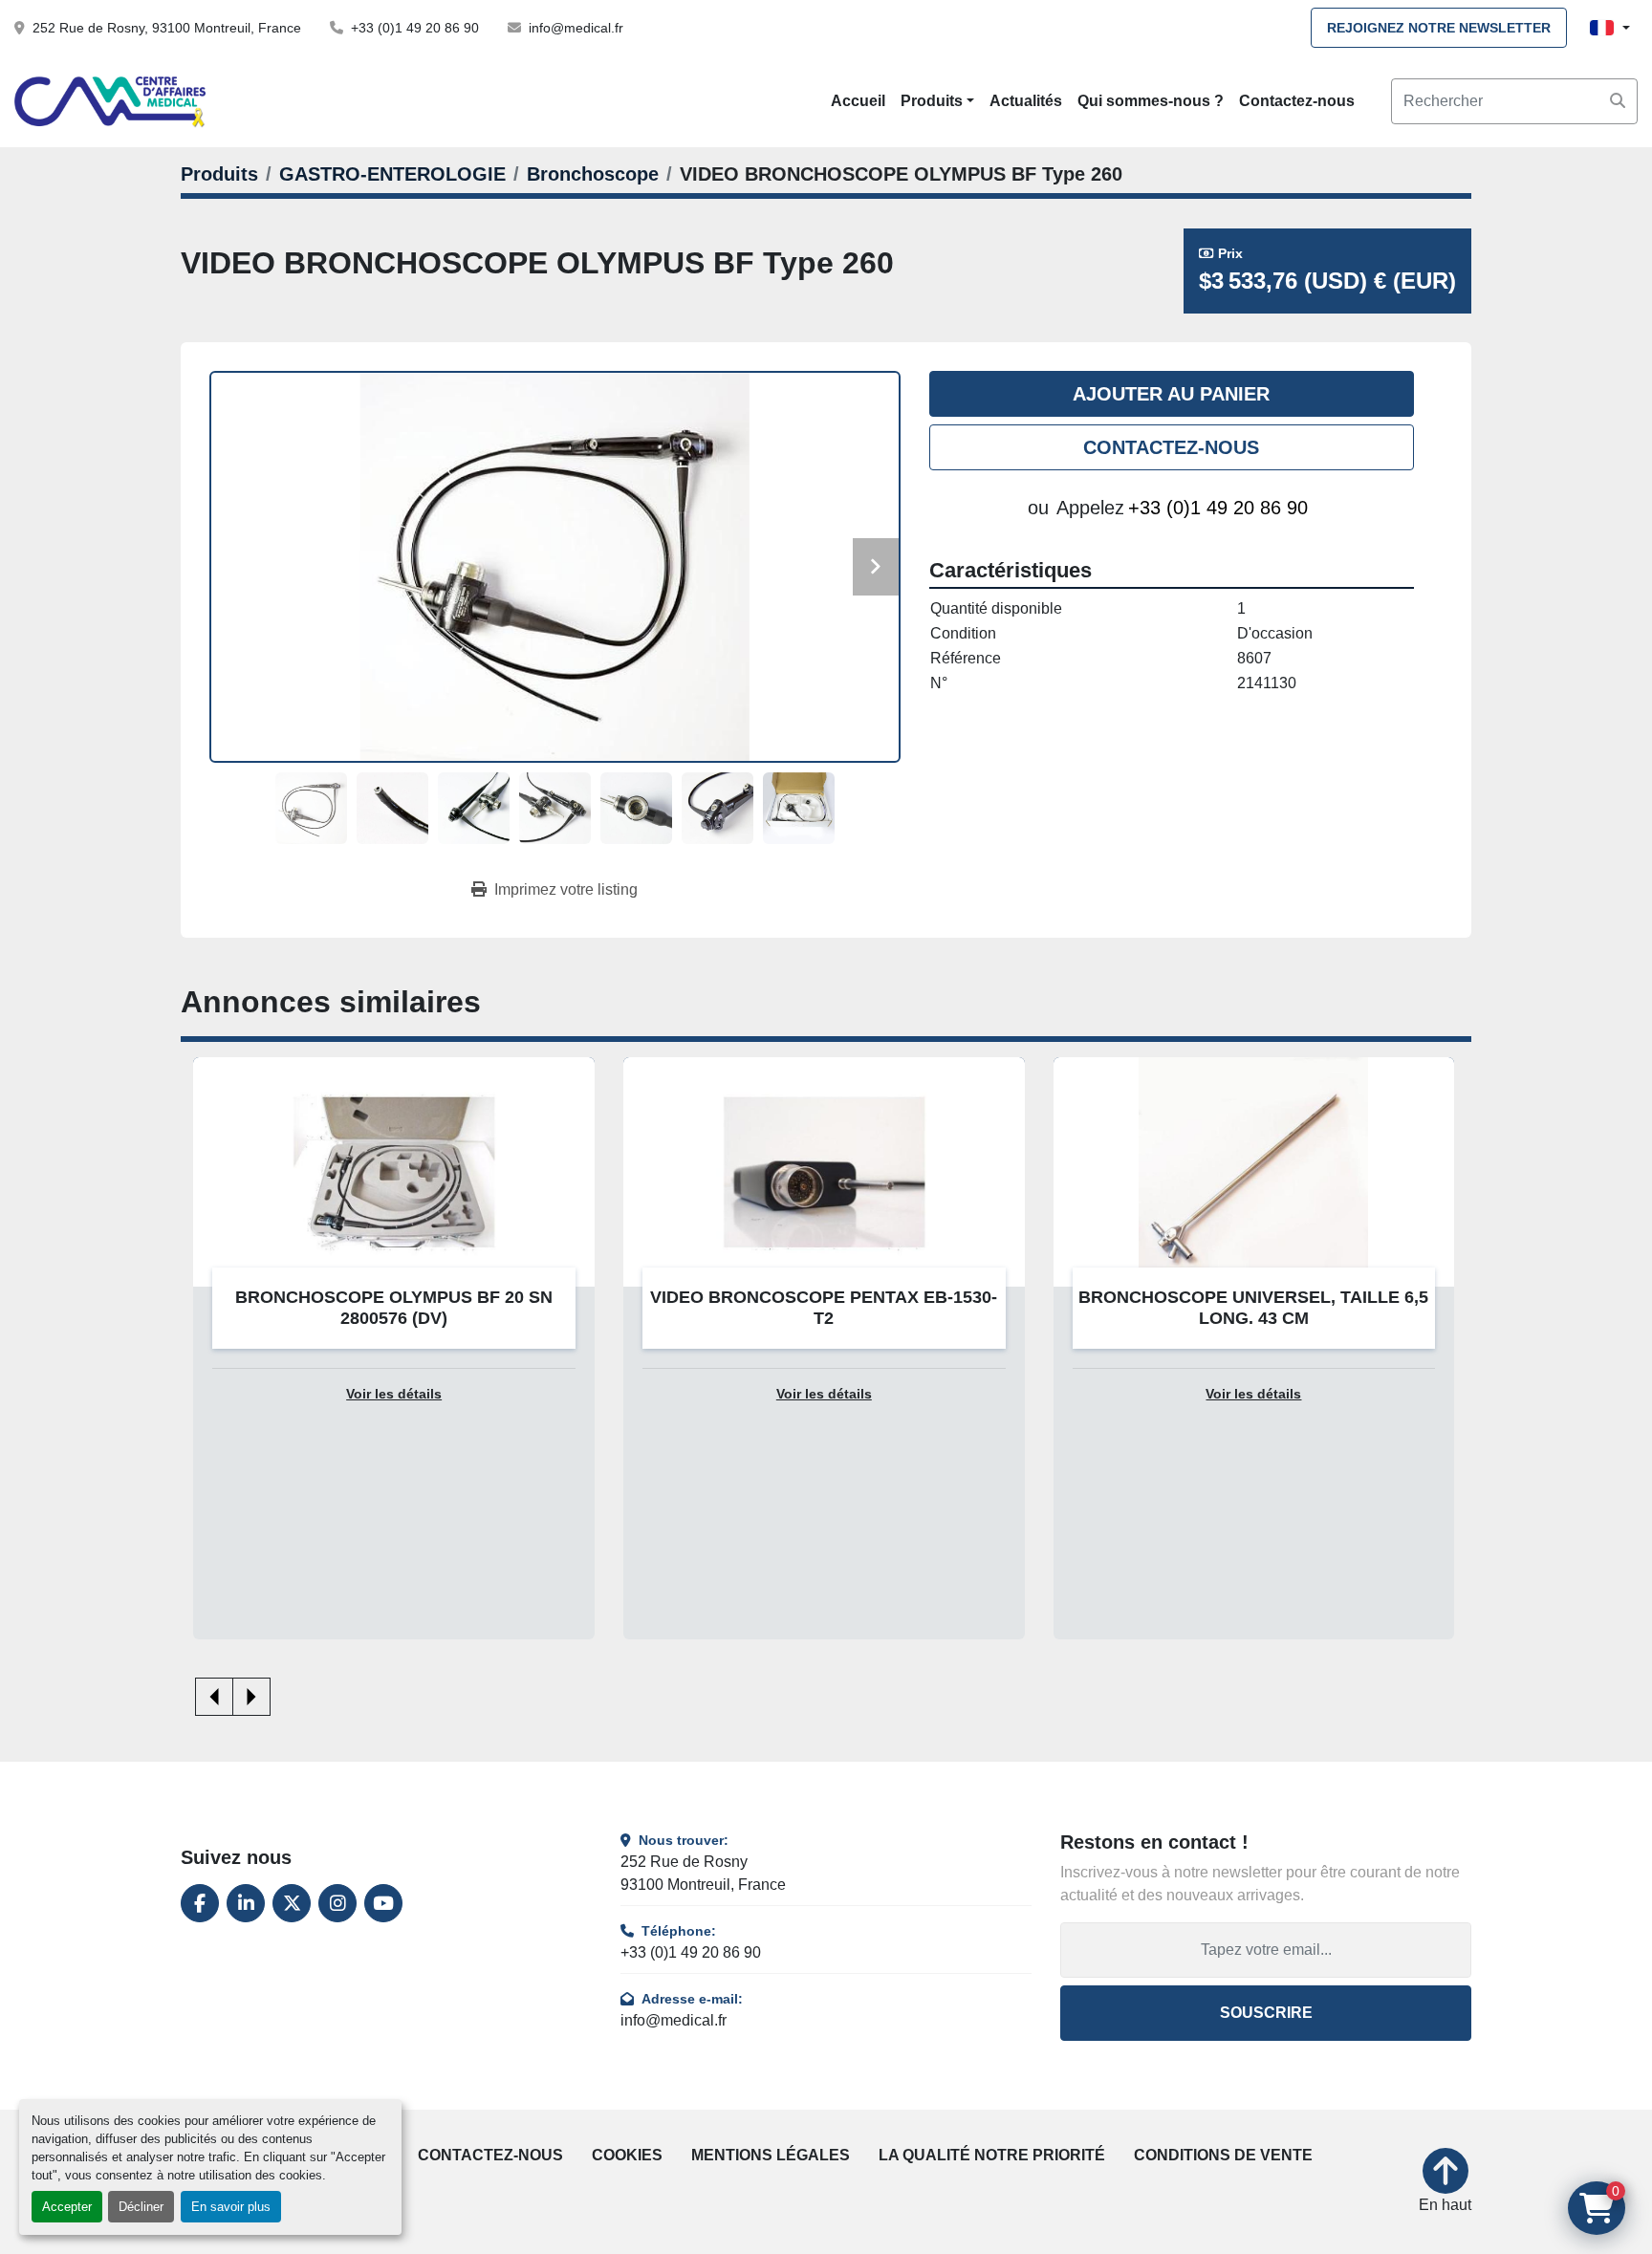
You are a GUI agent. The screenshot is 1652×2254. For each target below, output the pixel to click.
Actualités (1026, 101)
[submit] (1618, 101)
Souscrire (1266, 2013)
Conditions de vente (1223, 2155)
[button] (937, 101)
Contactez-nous (1297, 101)
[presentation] (214, 1697)
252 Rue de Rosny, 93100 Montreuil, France (167, 28)
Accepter (67, 2207)
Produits (932, 101)
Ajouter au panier (1171, 394)
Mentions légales (771, 2155)
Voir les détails (394, 1394)
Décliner (141, 2207)
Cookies (627, 2155)
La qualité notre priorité (992, 2155)
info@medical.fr (576, 28)
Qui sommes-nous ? (1151, 101)
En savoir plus (231, 2207)
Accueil (858, 101)
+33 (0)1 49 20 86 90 (415, 28)
